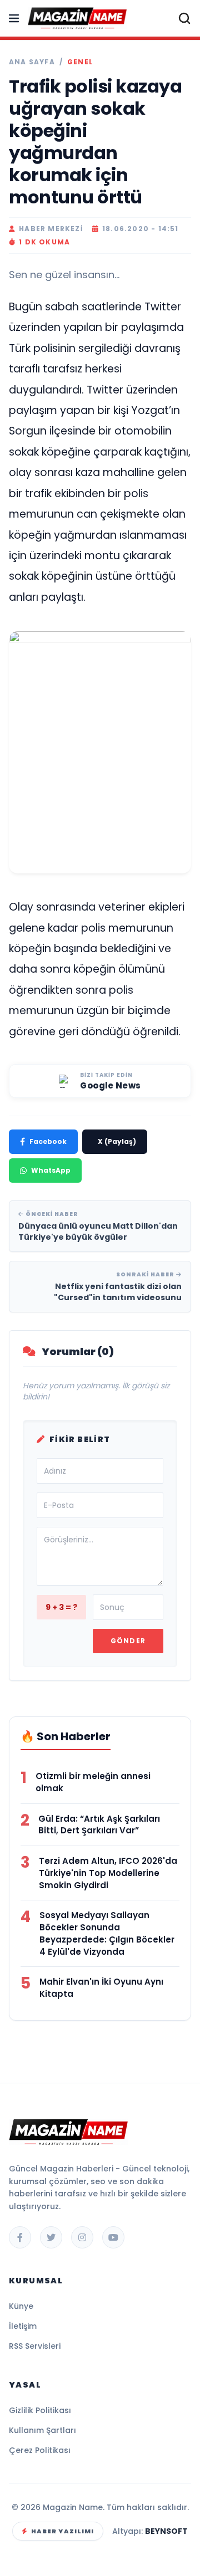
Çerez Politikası (40, 2450)
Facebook (48, 1141)
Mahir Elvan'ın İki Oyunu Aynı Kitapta (101, 1988)
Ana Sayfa (32, 62)
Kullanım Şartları (42, 2430)
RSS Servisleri (35, 2346)
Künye (21, 2306)
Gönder (128, 1641)
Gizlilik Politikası (40, 2410)
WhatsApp (51, 1170)
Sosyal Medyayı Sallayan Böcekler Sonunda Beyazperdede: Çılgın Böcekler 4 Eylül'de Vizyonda (107, 1933)
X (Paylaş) (117, 1141)
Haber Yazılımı (62, 2531)
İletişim (23, 2326)
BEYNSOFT (166, 2531)
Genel (80, 62)
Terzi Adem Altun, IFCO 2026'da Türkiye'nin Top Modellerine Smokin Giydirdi (108, 1873)
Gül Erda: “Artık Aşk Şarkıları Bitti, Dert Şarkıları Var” (99, 1825)
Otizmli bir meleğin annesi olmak (93, 1782)
